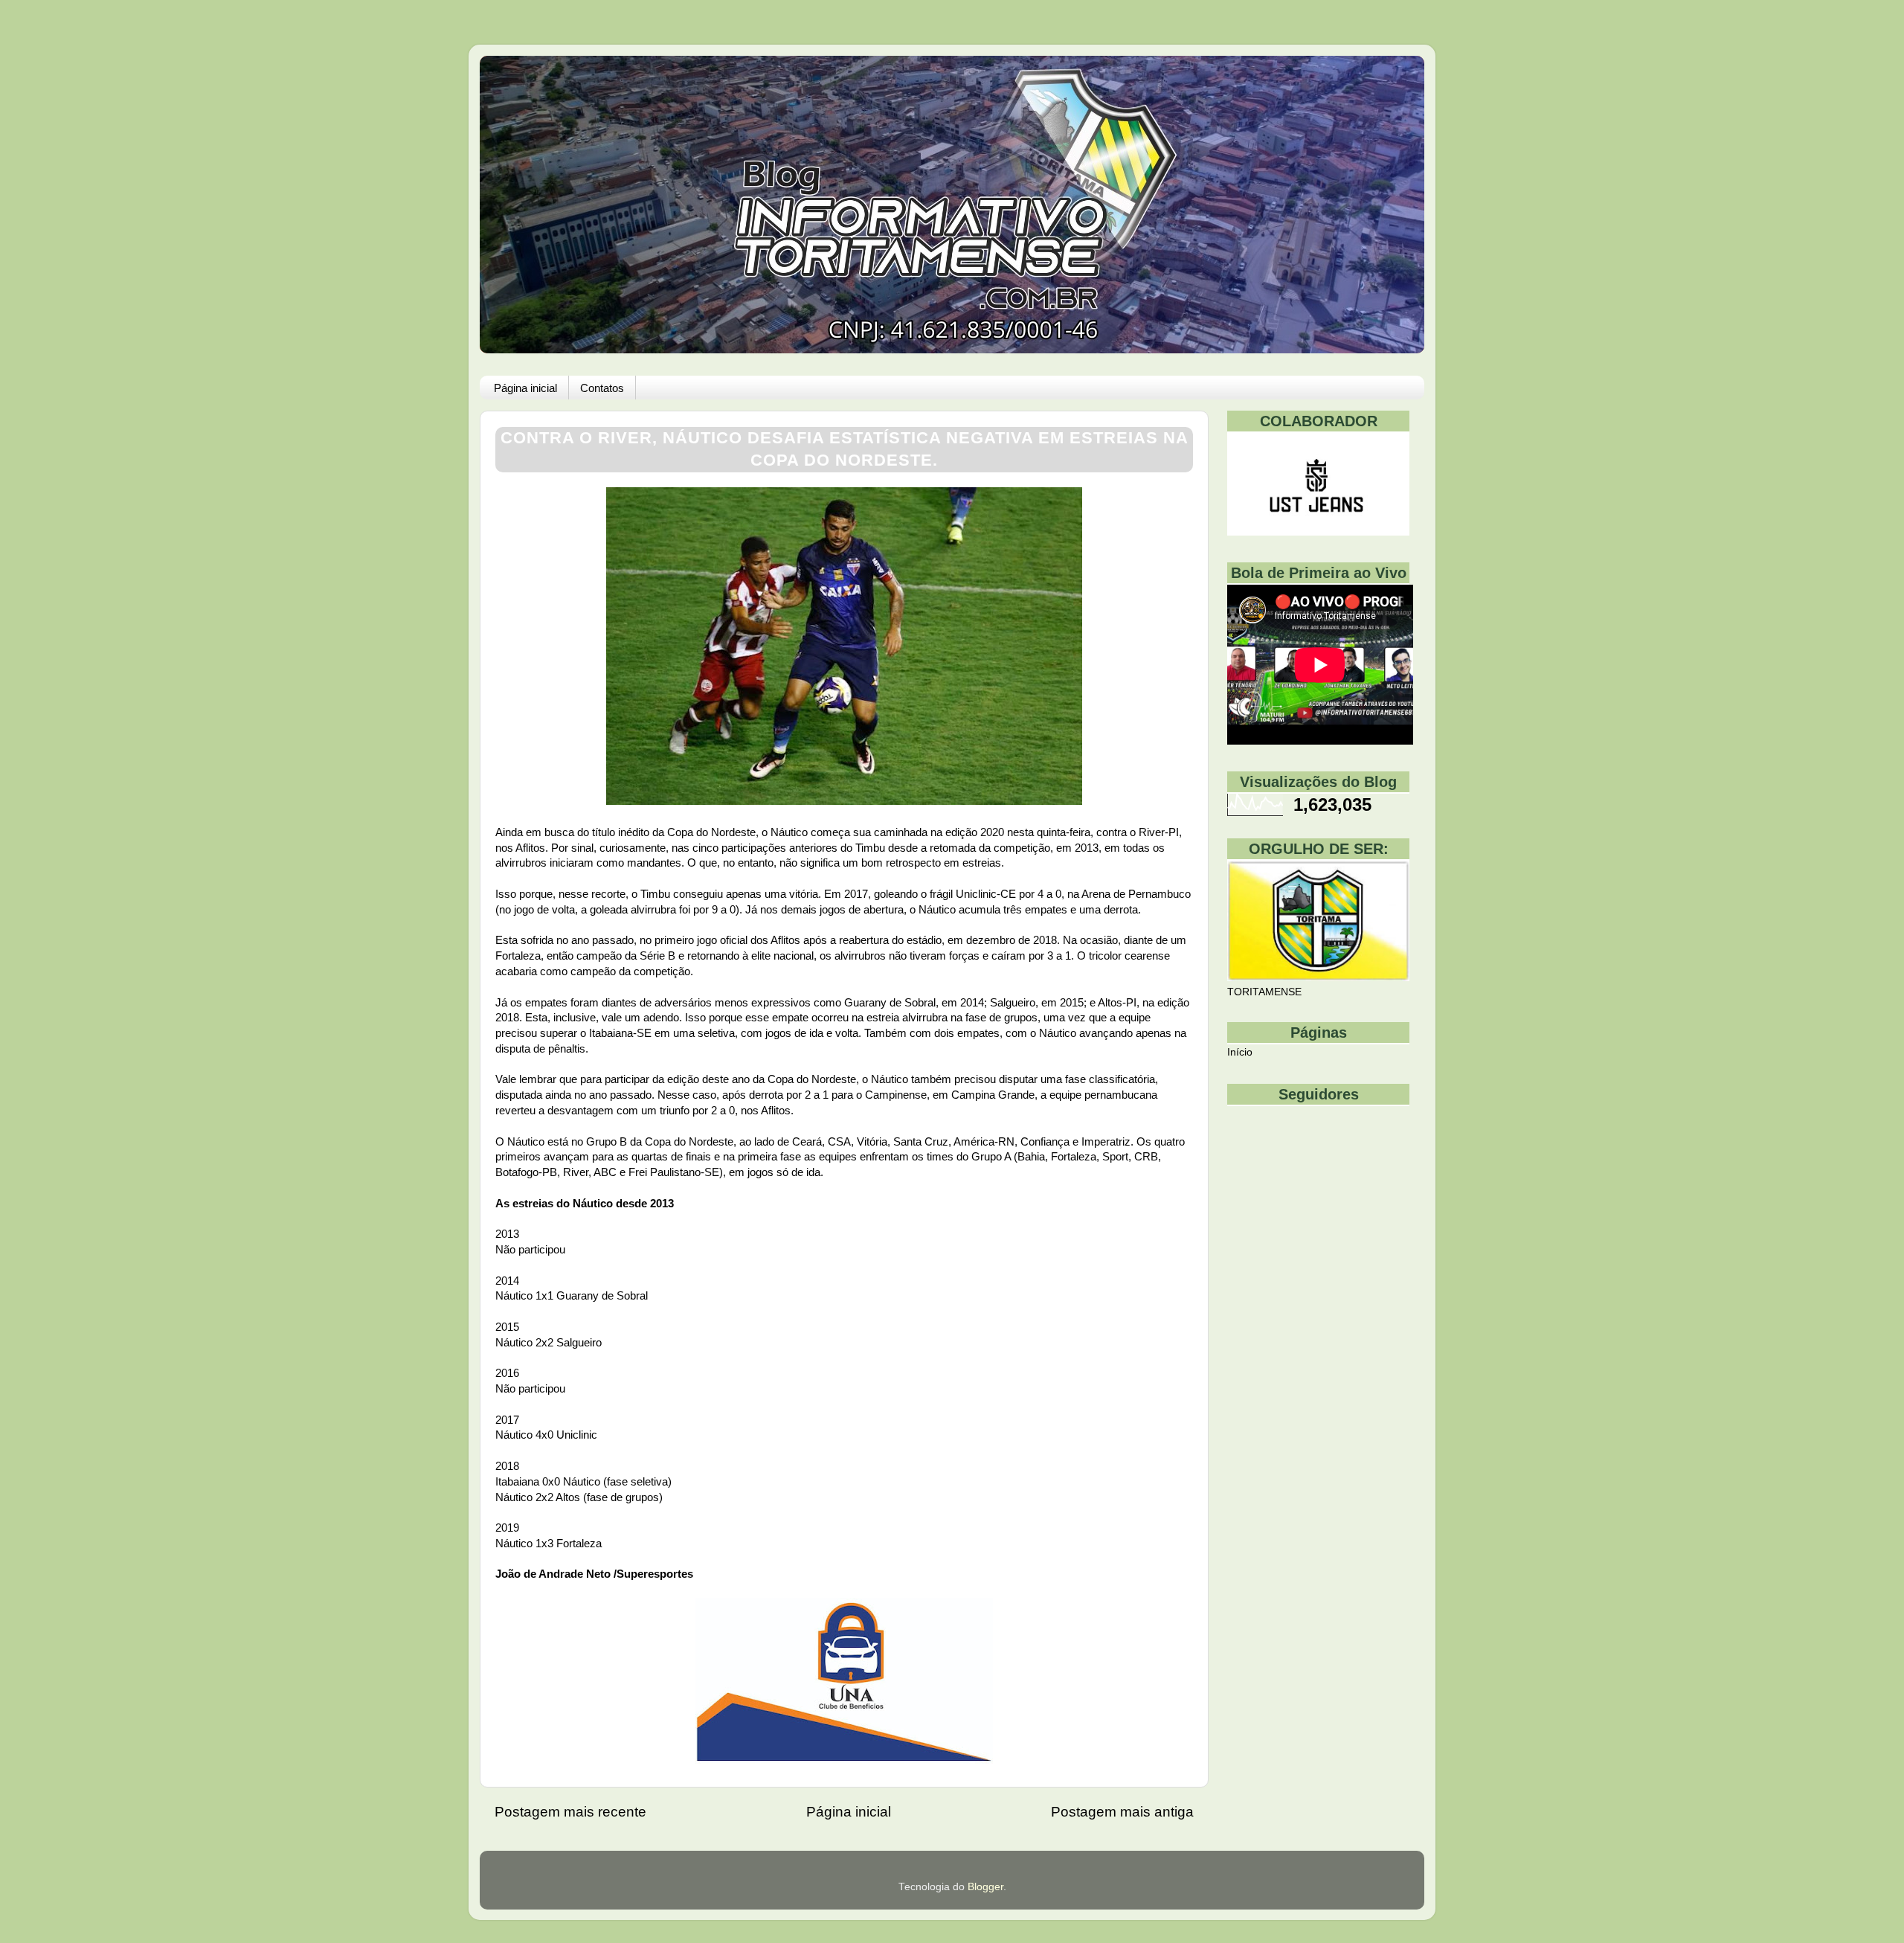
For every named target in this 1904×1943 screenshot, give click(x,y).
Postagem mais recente (570, 1812)
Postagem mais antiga (1122, 1812)
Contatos (602, 388)
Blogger (985, 1887)
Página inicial (525, 388)
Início (1240, 1052)
